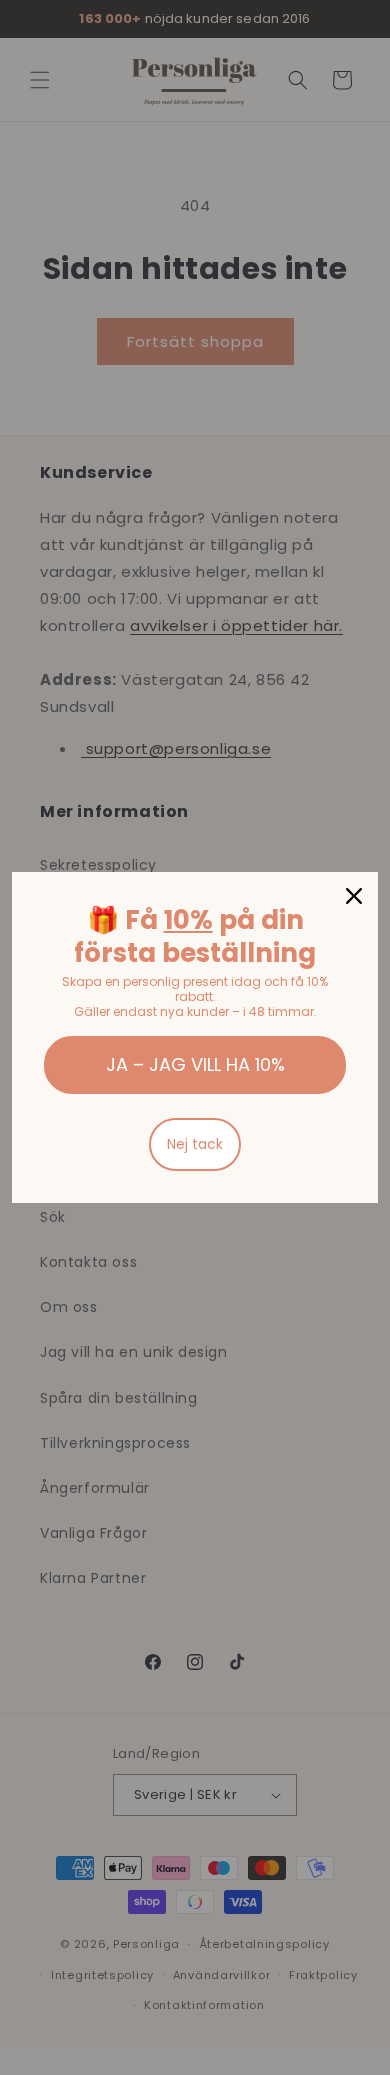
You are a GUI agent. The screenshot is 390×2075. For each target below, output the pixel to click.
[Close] (354, 896)
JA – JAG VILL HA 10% (195, 1064)
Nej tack (195, 1144)
